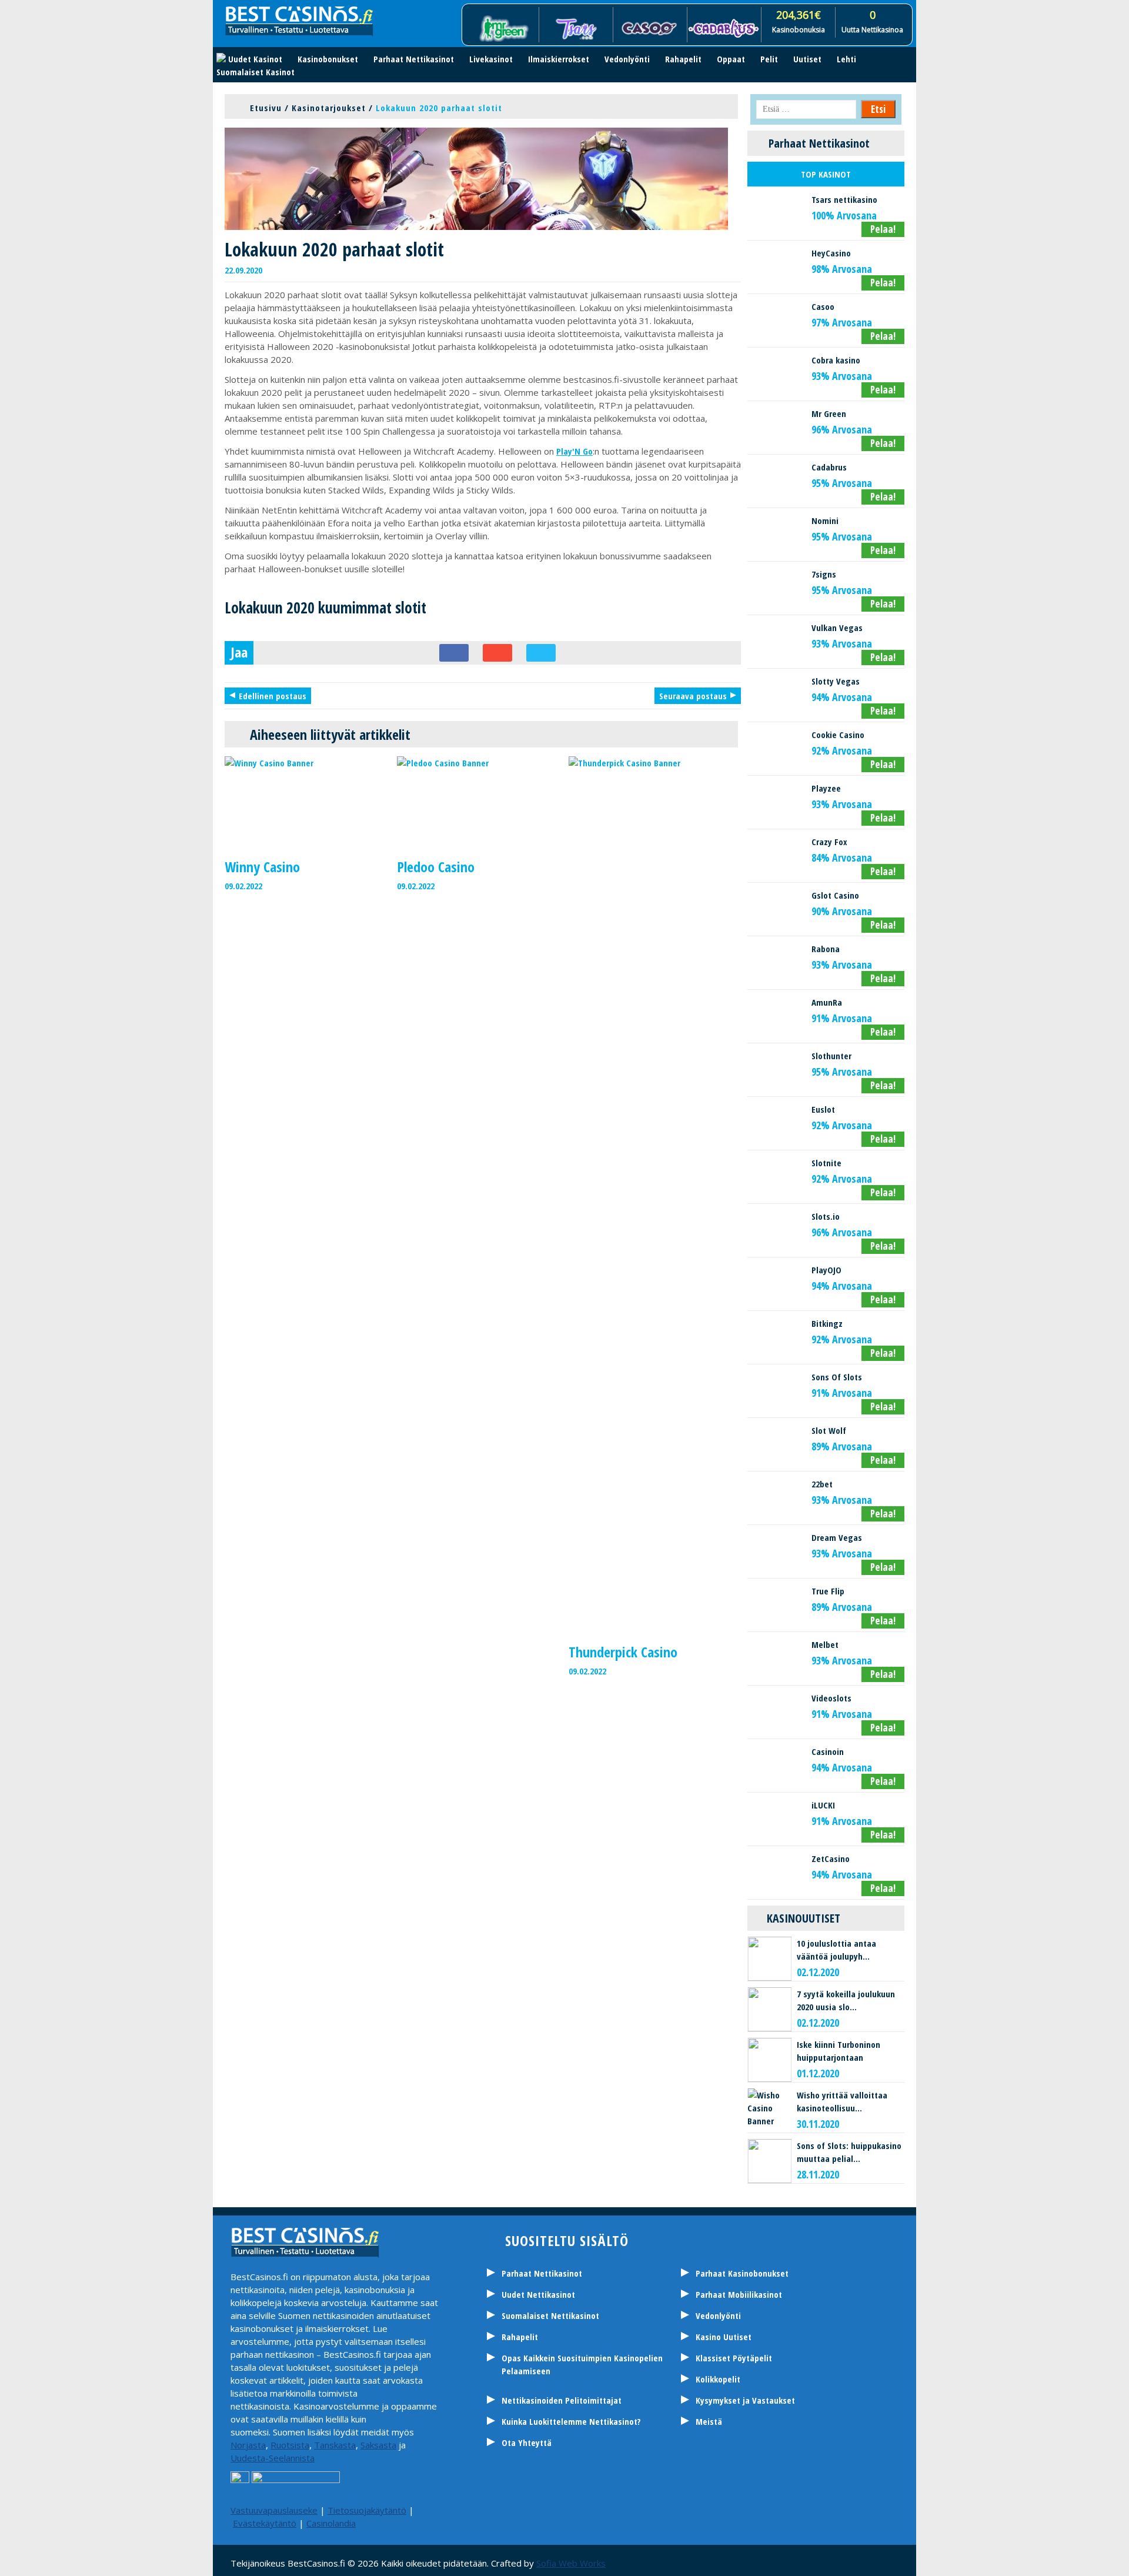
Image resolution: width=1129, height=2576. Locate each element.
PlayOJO (826, 1270)
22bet (822, 1484)
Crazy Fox (829, 842)
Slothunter (831, 1056)
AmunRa (827, 1002)
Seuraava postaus (693, 696)
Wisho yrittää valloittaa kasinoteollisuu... (842, 2101)
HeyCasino (831, 253)
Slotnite (826, 1163)
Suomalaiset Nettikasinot (550, 2315)
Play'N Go (574, 451)
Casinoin (828, 1751)
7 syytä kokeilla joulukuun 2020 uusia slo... (846, 2000)
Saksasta (378, 2445)
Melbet (825, 1644)
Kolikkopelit (718, 2379)
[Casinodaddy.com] (644, 2512)
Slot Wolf (829, 1430)
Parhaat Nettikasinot (414, 59)
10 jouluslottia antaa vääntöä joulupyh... (836, 1950)
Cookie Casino (838, 735)
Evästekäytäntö (265, 2523)
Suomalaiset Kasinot (255, 72)
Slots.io (826, 1216)
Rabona (826, 949)
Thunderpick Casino (623, 1652)
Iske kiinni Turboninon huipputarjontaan (839, 2051)
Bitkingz (827, 1323)
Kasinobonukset (328, 59)
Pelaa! (883, 229)
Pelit (769, 59)
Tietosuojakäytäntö (367, 2510)
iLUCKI (823, 1805)
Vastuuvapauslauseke (274, 2510)
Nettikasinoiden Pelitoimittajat (562, 2400)
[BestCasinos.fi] (556, 2512)
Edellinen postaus (273, 696)
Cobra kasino (836, 360)
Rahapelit (683, 59)
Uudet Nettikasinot (538, 2294)
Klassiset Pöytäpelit (734, 2358)
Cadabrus (829, 467)
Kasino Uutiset (724, 2337)
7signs (824, 574)
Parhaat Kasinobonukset (742, 2273)
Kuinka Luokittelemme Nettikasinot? (571, 2421)
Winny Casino (262, 867)
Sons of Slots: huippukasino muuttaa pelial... (849, 2152)
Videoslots (831, 1698)
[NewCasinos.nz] (497, 2512)
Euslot (823, 1109)
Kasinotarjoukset (329, 108)
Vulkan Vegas (837, 628)
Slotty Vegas (836, 681)
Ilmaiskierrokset (559, 59)
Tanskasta (335, 2445)
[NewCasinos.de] (585, 2512)
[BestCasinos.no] (703, 2512)
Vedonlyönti (627, 59)
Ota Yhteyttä (527, 2442)
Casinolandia (331, 2523)
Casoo (823, 306)
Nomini (825, 520)
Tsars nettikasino (844, 199)
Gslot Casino (835, 895)
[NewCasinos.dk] (673, 2512)
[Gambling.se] (526, 2512)
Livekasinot (491, 59)
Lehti (846, 59)
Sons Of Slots (837, 1377)
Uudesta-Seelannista (273, 2458)
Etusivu (266, 108)
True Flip (828, 1591)
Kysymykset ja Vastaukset (745, 2400)
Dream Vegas (837, 1537)
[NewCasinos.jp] (614, 2512)
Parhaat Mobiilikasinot (739, 2294)
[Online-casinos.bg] (732, 2512)
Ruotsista (290, 2445)
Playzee (826, 788)
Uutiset (807, 59)
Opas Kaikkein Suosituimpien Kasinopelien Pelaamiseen (582, 2364)
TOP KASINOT (826, 174)
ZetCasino (831, 1858)
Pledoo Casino (436, 867)
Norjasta (248, 2445)
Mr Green (829, 413)
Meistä (709, 2421)
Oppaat (731, 59)
